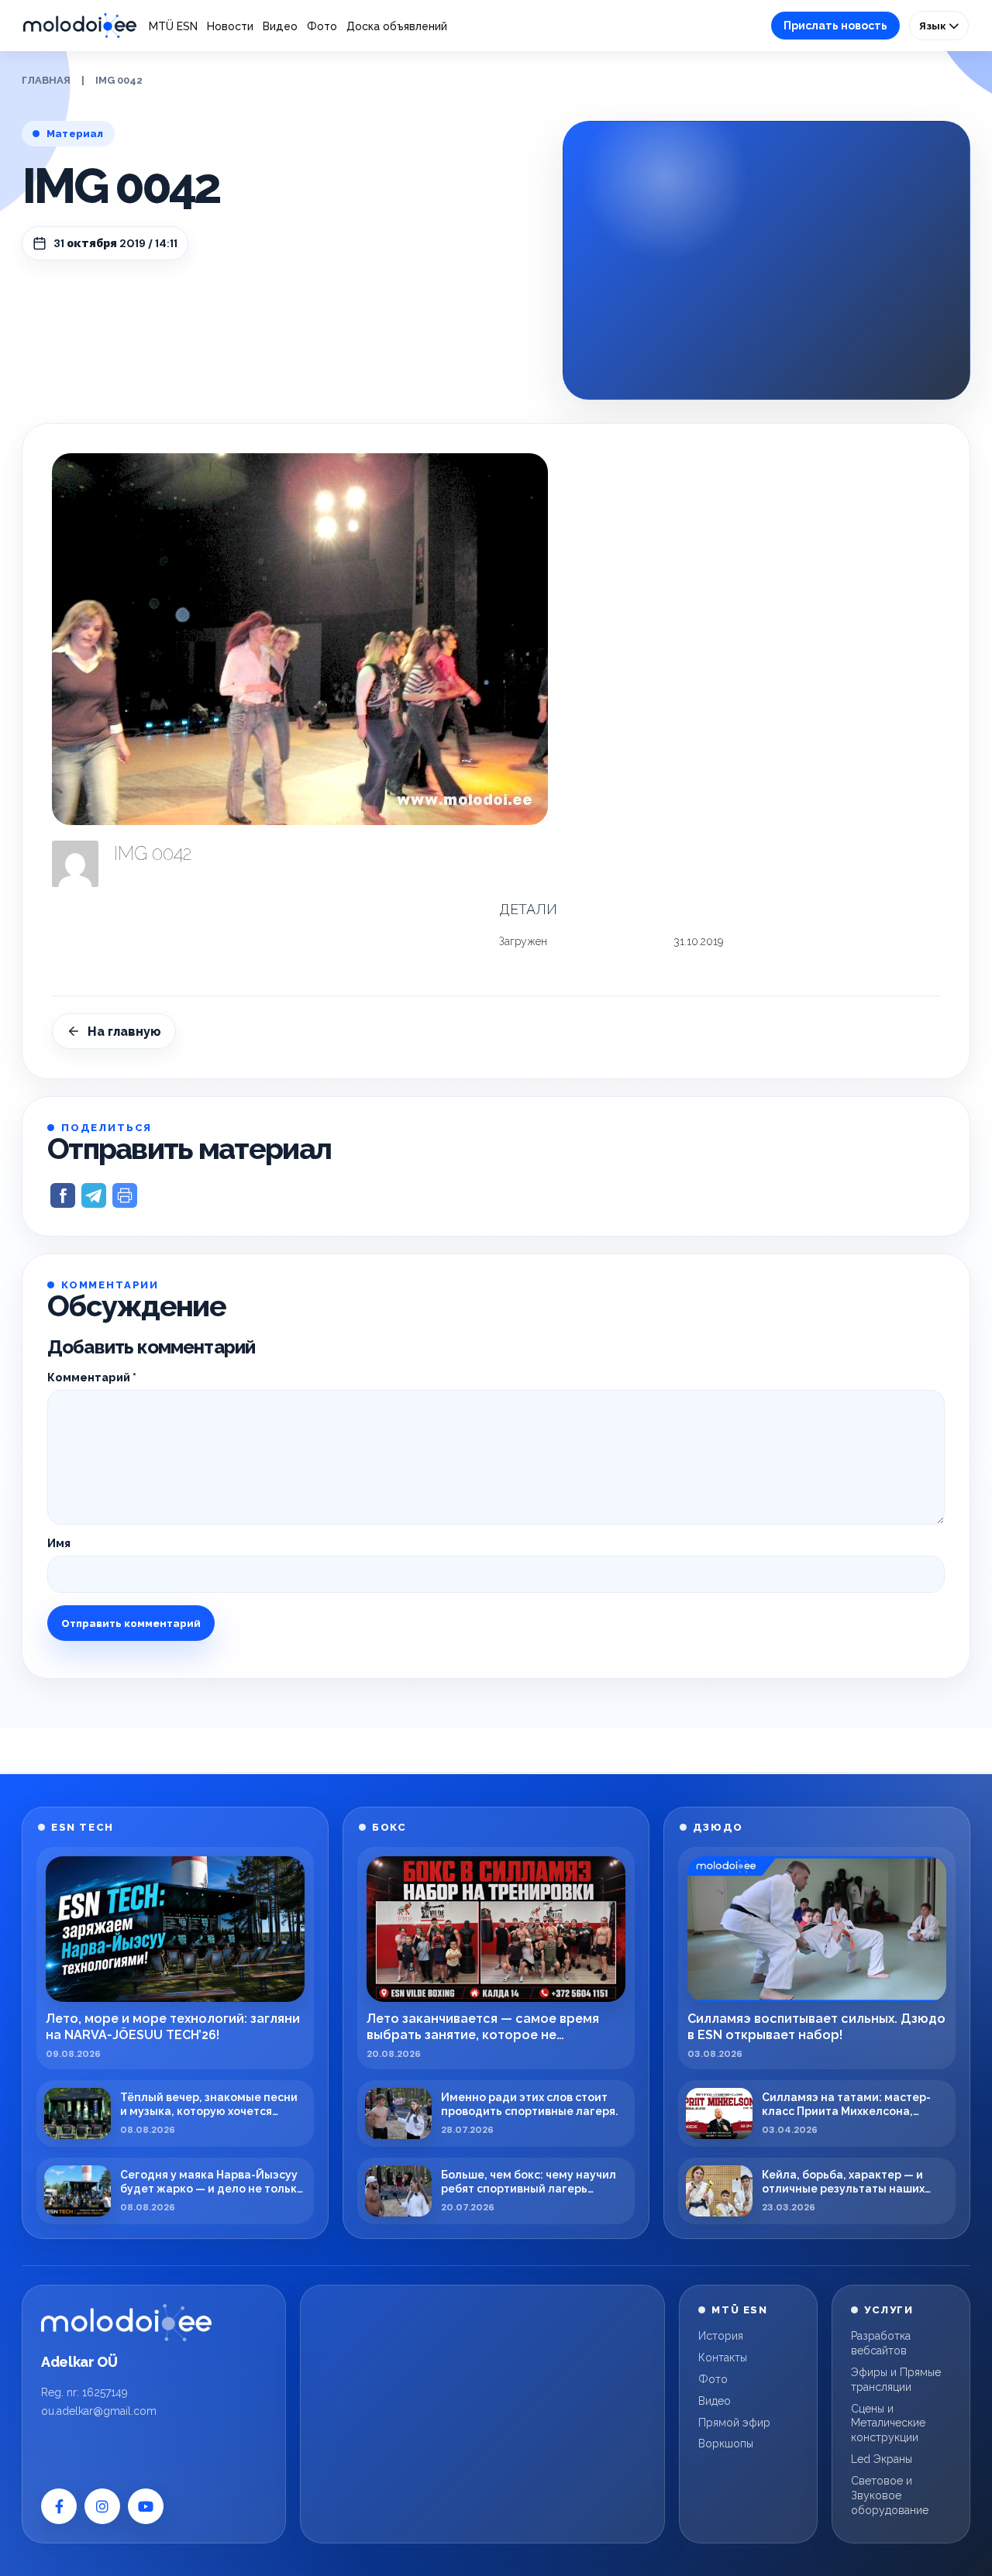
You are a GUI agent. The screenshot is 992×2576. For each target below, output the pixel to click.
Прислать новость (835, 26)
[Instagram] (102, 2506)
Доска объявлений (397, 26)
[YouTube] (146, 2506)
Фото (322, 26)
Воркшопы (726, 2444)
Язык (934, 26)
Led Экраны (882, 2459)
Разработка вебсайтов (881, 2343)
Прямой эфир (734, 2423)
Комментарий (92, 1377)
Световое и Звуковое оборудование (890, 2495)
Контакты (723, 2358)
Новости (230, 26)
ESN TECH (82, 1827)
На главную (124, 1032)
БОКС (389, 1827)
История (721, 2336)
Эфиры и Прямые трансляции (896, 2380)
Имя (59, 1543)
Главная (46, 80)
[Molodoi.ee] (126, 2323)
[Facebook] (59, 2506)
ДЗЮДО (718, 1827)
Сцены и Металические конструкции (888, 2423)
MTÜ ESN (173, 26)
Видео (280, 26)
